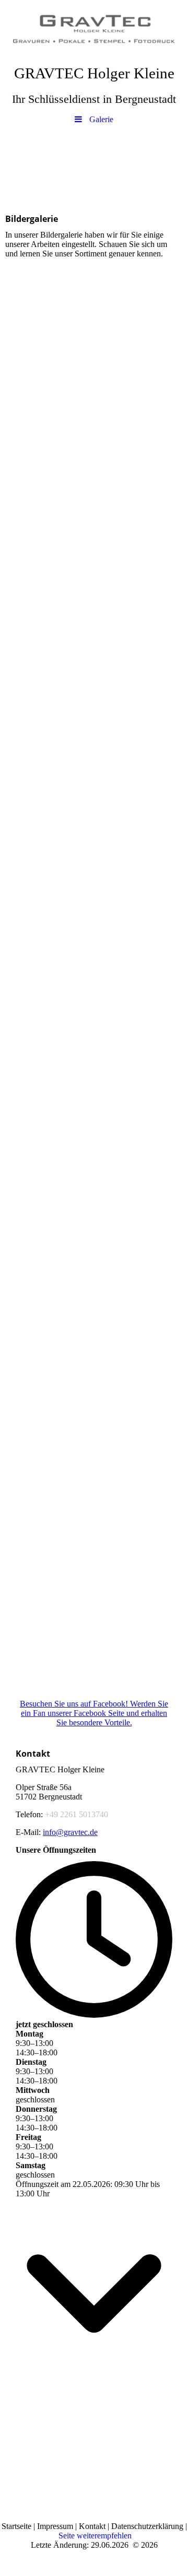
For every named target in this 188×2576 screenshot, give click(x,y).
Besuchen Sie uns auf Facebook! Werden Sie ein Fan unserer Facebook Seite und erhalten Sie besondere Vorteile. (94, 1713)
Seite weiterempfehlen (95, 2536)
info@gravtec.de (70, 1832)
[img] (94, 29)
